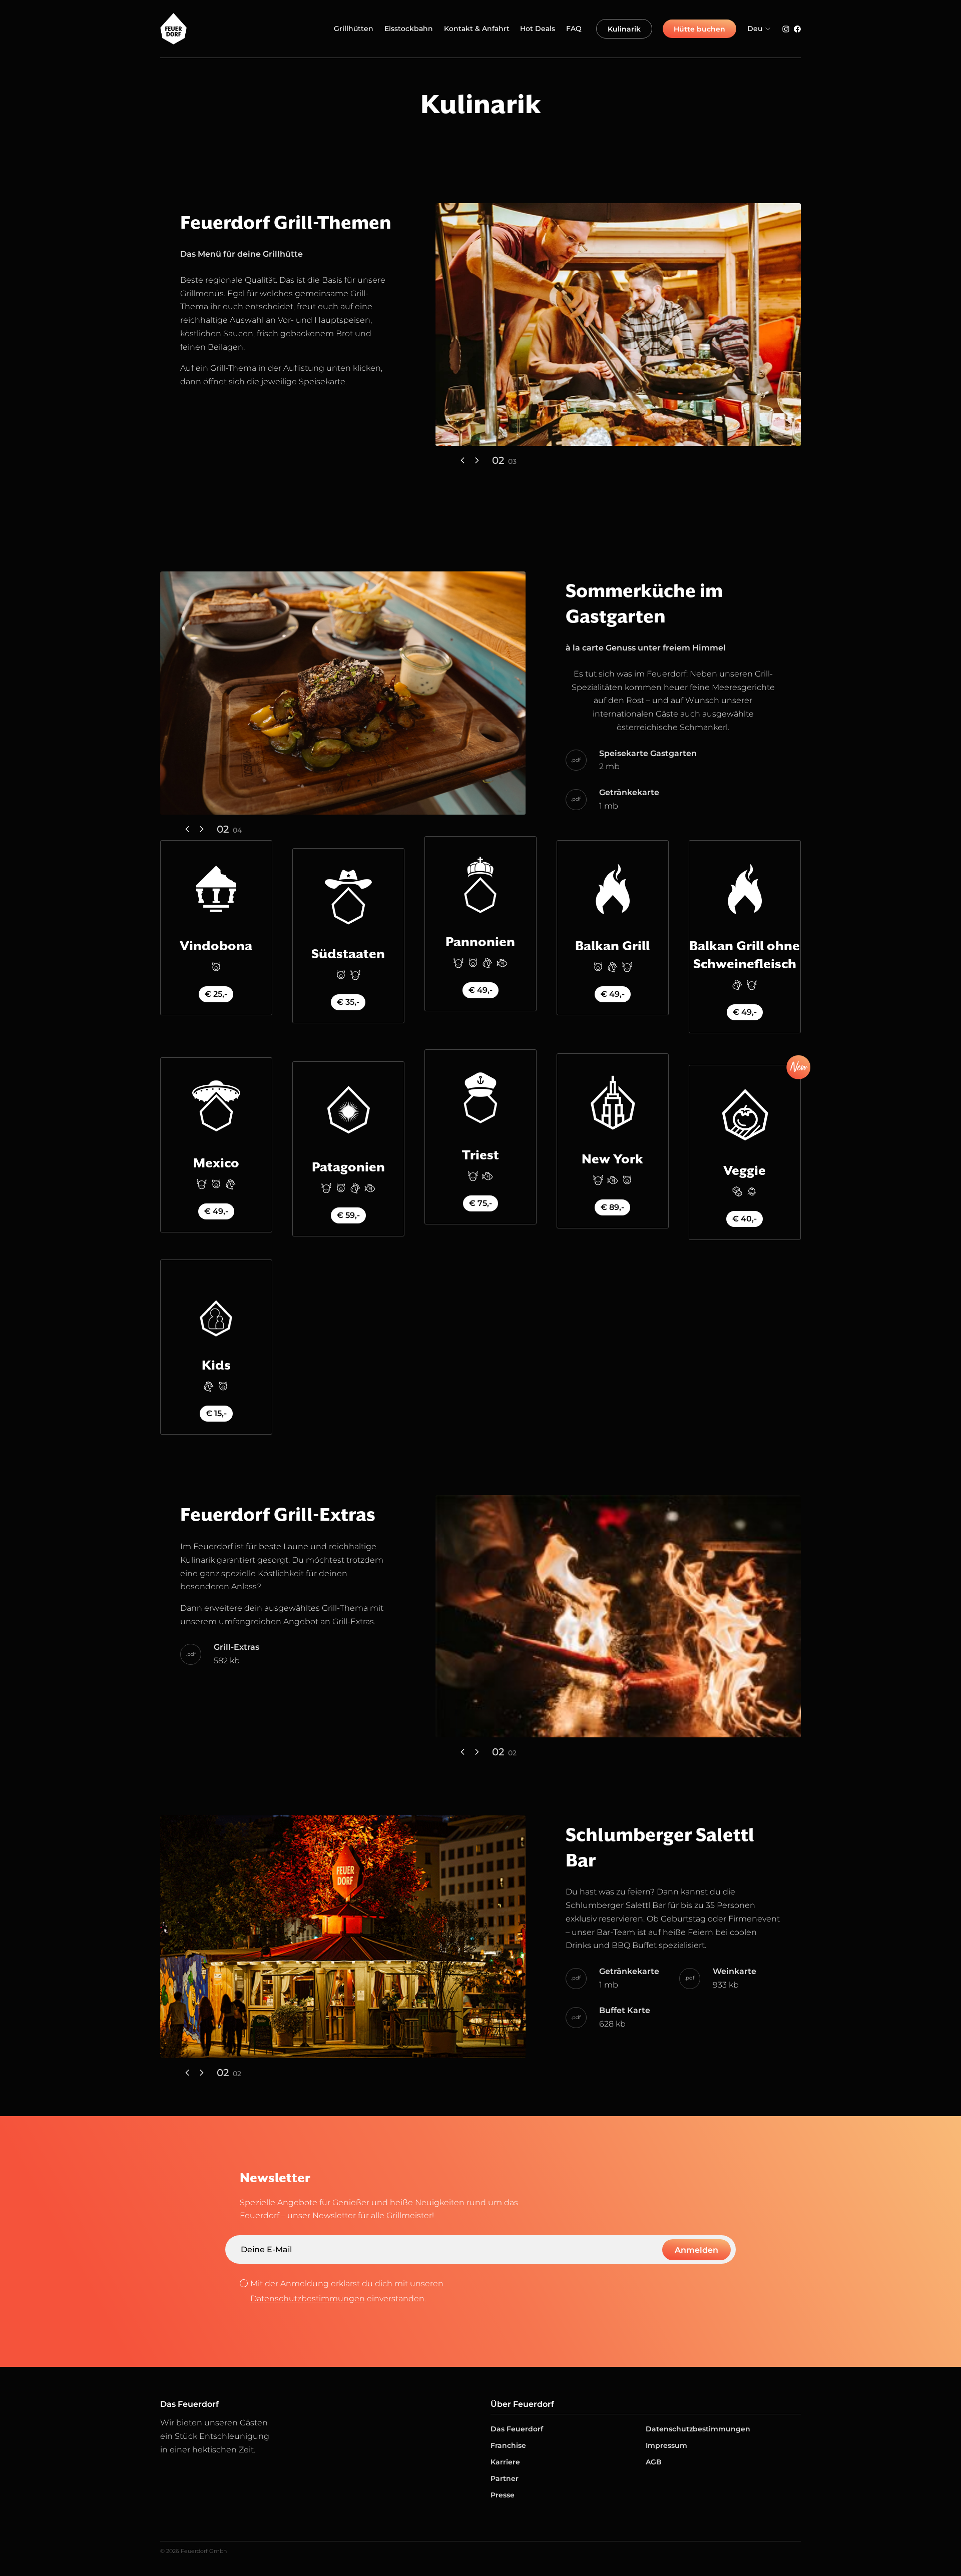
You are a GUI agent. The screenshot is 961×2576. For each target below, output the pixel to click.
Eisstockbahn (409, 29)
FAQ (574, 29)
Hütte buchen (699, 29)
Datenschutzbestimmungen (308, 2299)
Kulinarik (624, 29)
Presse (503, 2495)
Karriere (505, 2462)
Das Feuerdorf (517, 2429)
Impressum (666, 2445)
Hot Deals (538, 29)
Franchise (508, 2445)
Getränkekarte (629, 792)
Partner (505, 2478)
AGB (654, 2462)
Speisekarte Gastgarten (648, 753)
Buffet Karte (625, 2010)
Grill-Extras (236, 1647)
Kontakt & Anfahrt (477, 29)
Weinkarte (735, 1971)
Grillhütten (354, 29)
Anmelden (696, 2250)
